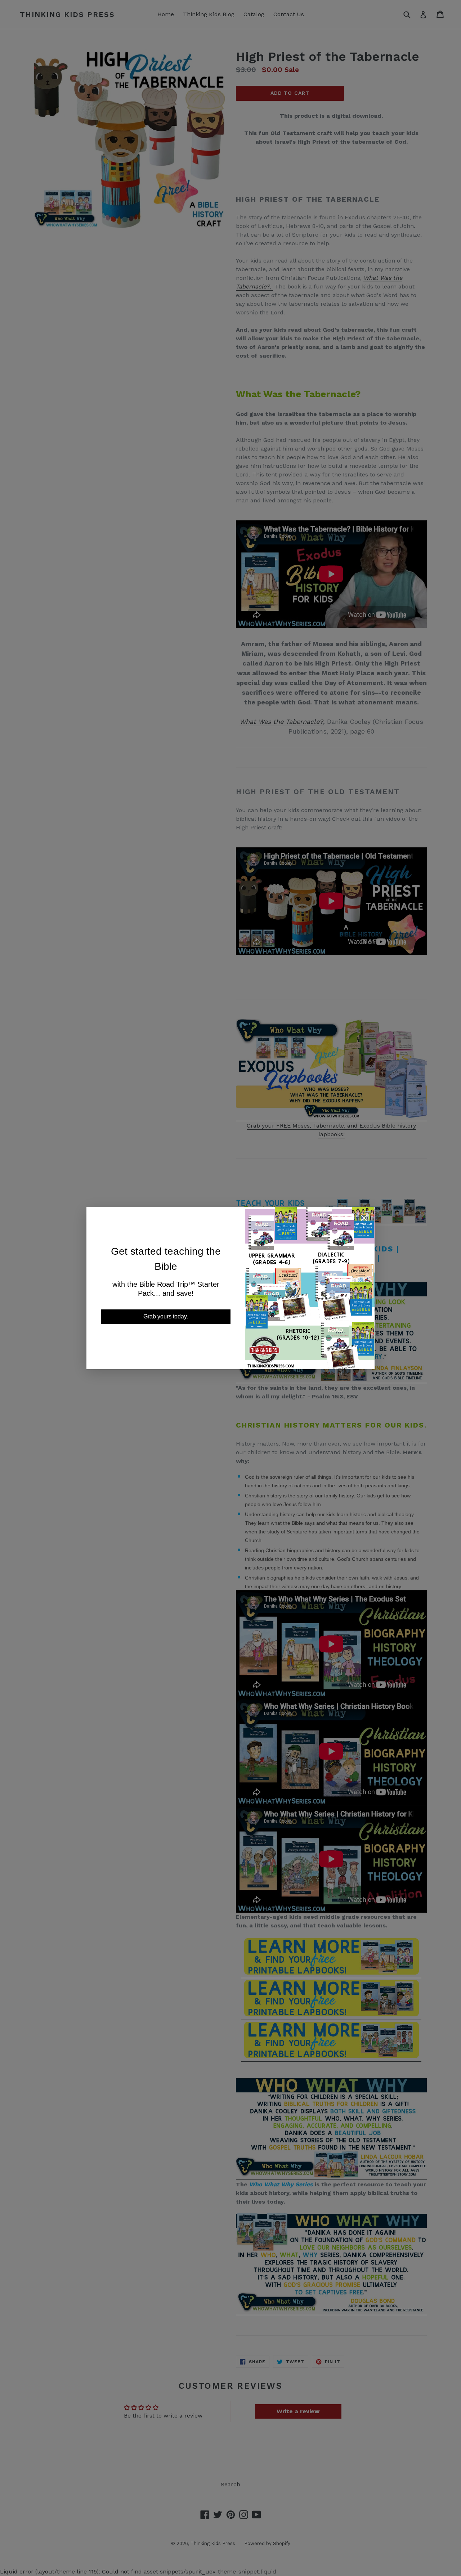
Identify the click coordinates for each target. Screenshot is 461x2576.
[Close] (364, 1219)
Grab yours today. (166, 1316)
